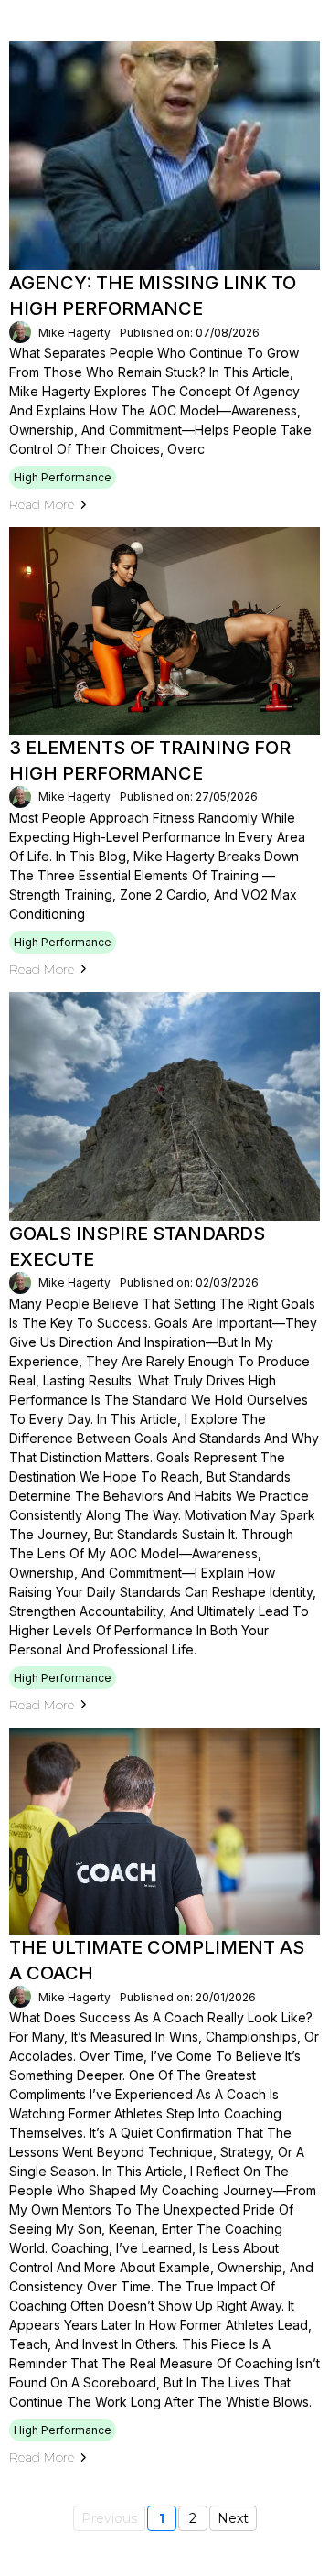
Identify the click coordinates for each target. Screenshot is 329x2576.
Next (233, 2518)
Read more (42, 504)
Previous (109, 2518)
